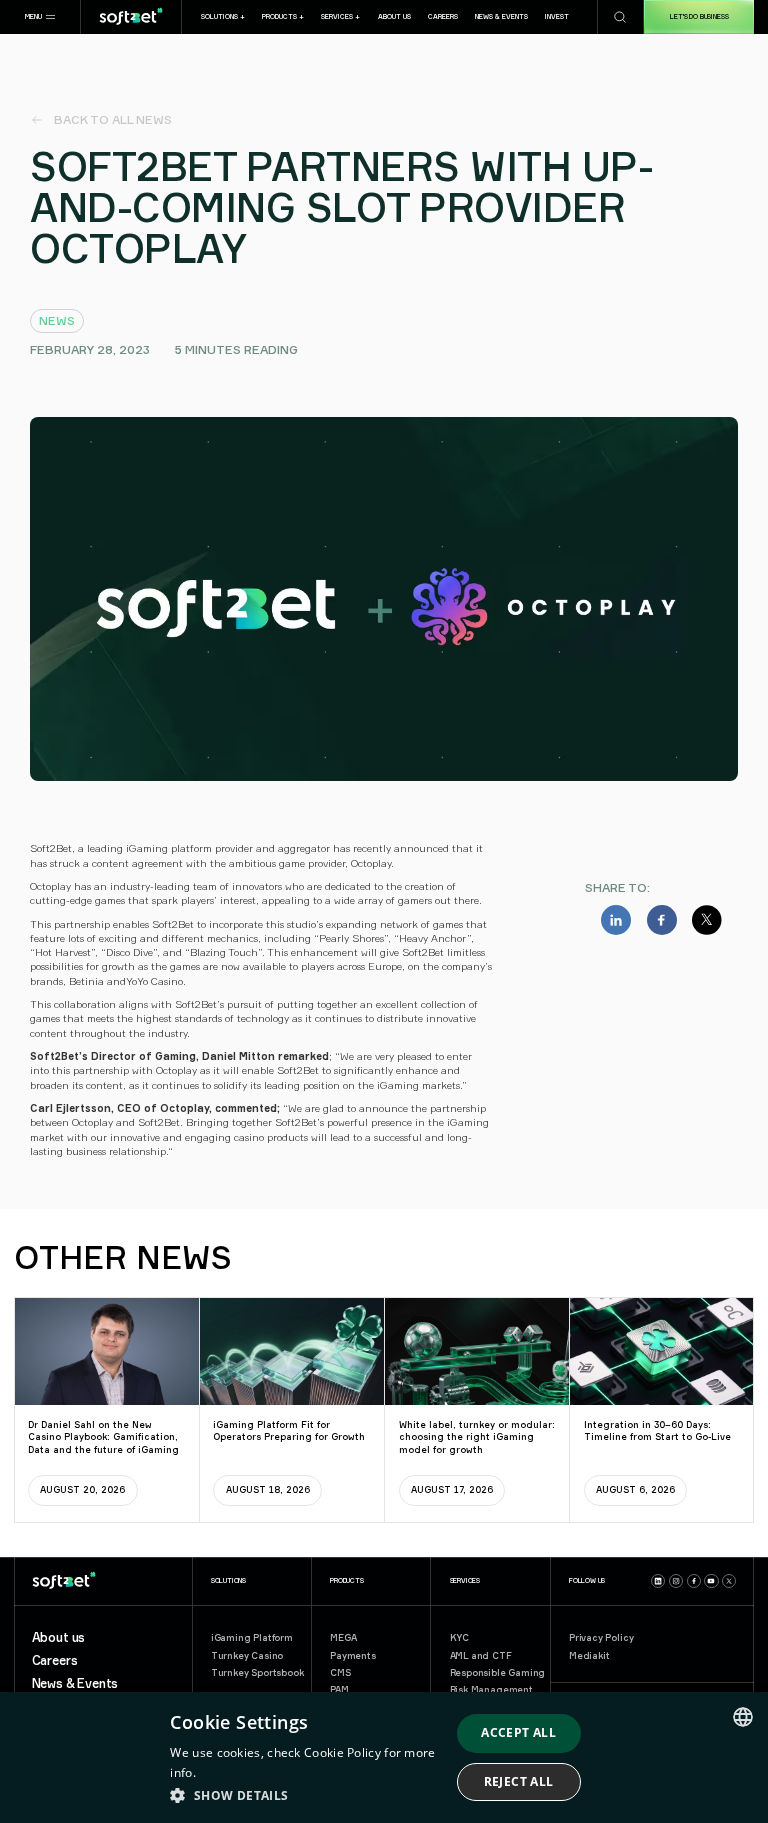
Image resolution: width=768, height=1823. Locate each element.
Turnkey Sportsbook (257, 1672)
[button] (40, 17)
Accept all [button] (518, 1732)
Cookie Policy (342, 1752)
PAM (339, 1689)
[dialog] (384, 1757)
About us (59, 1638)
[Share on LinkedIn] (616, 920)
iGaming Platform (252, 1637)
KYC (459, 1637)
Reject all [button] (519, 1781)
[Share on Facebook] (662, 920)
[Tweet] (707, 920)
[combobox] (743, 1717)
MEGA (343, 1637)
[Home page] (131, 17)
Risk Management (491, 1689)
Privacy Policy (601, 1637)
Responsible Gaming (498, 1672)
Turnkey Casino (247, 1655)
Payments (353, 1655)
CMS (340, 1672)
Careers (55, 1661)
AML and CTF (481, 1655)
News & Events (75, 1684)
